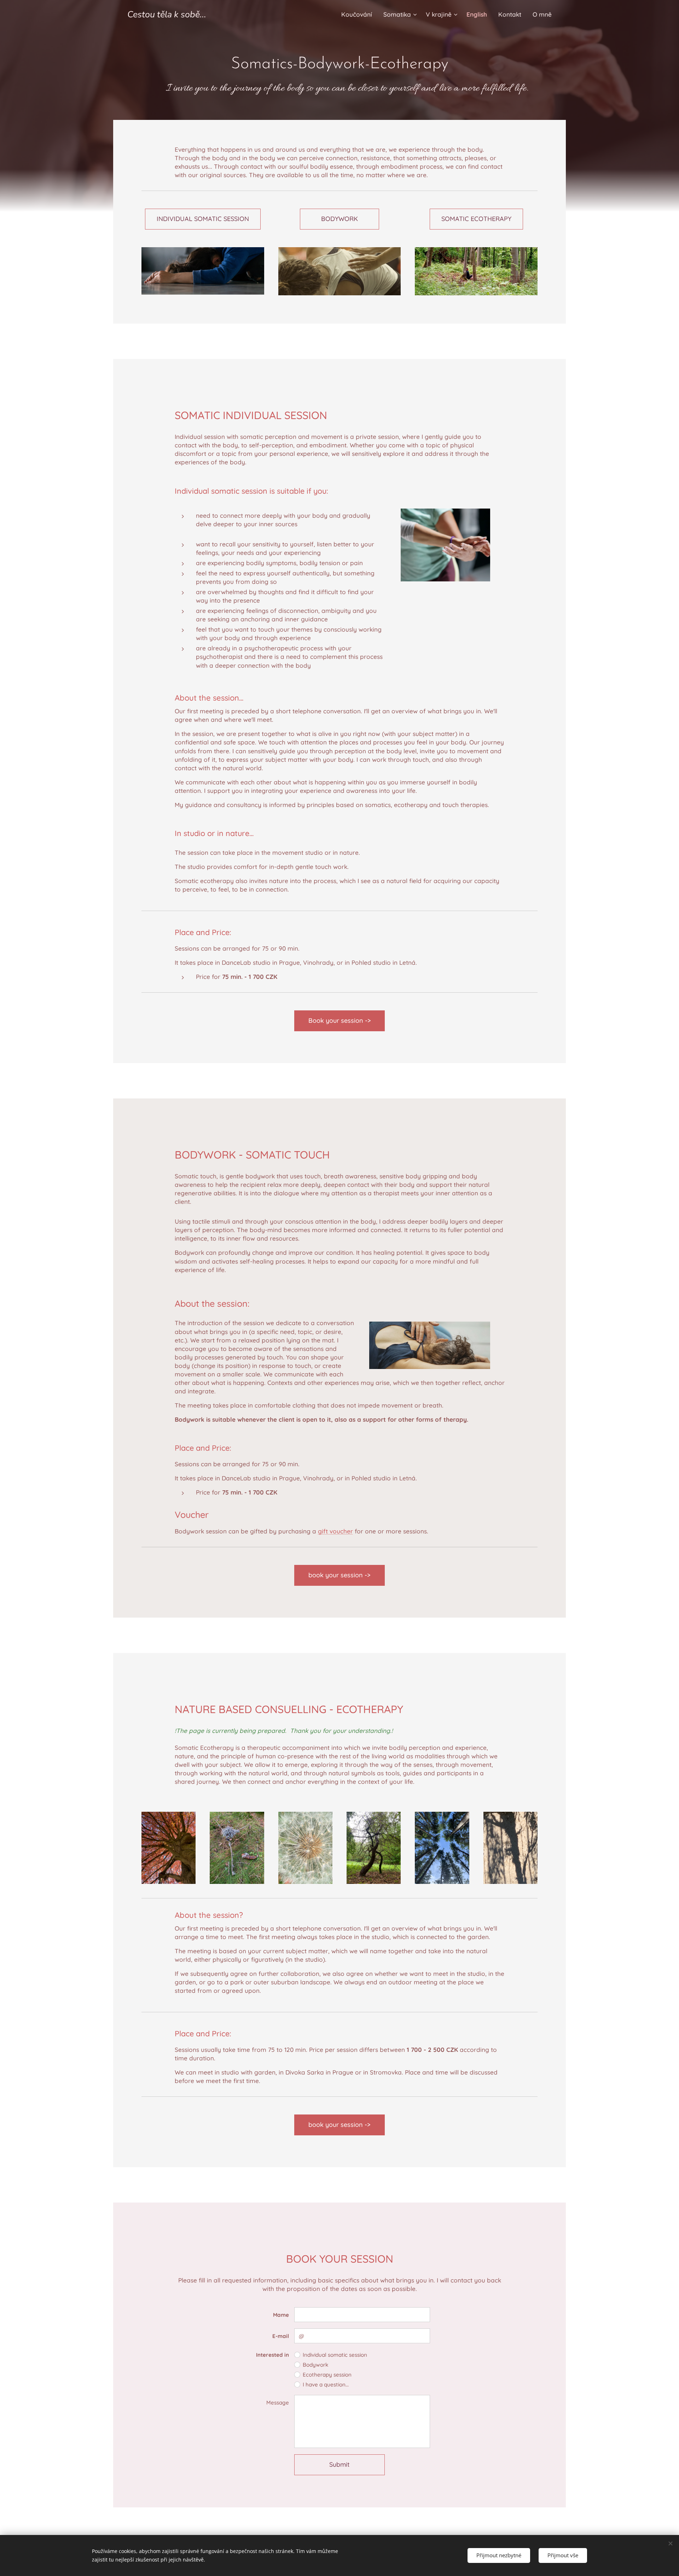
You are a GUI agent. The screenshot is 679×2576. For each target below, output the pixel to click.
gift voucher (335, 1531)
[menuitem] (359, 14)
